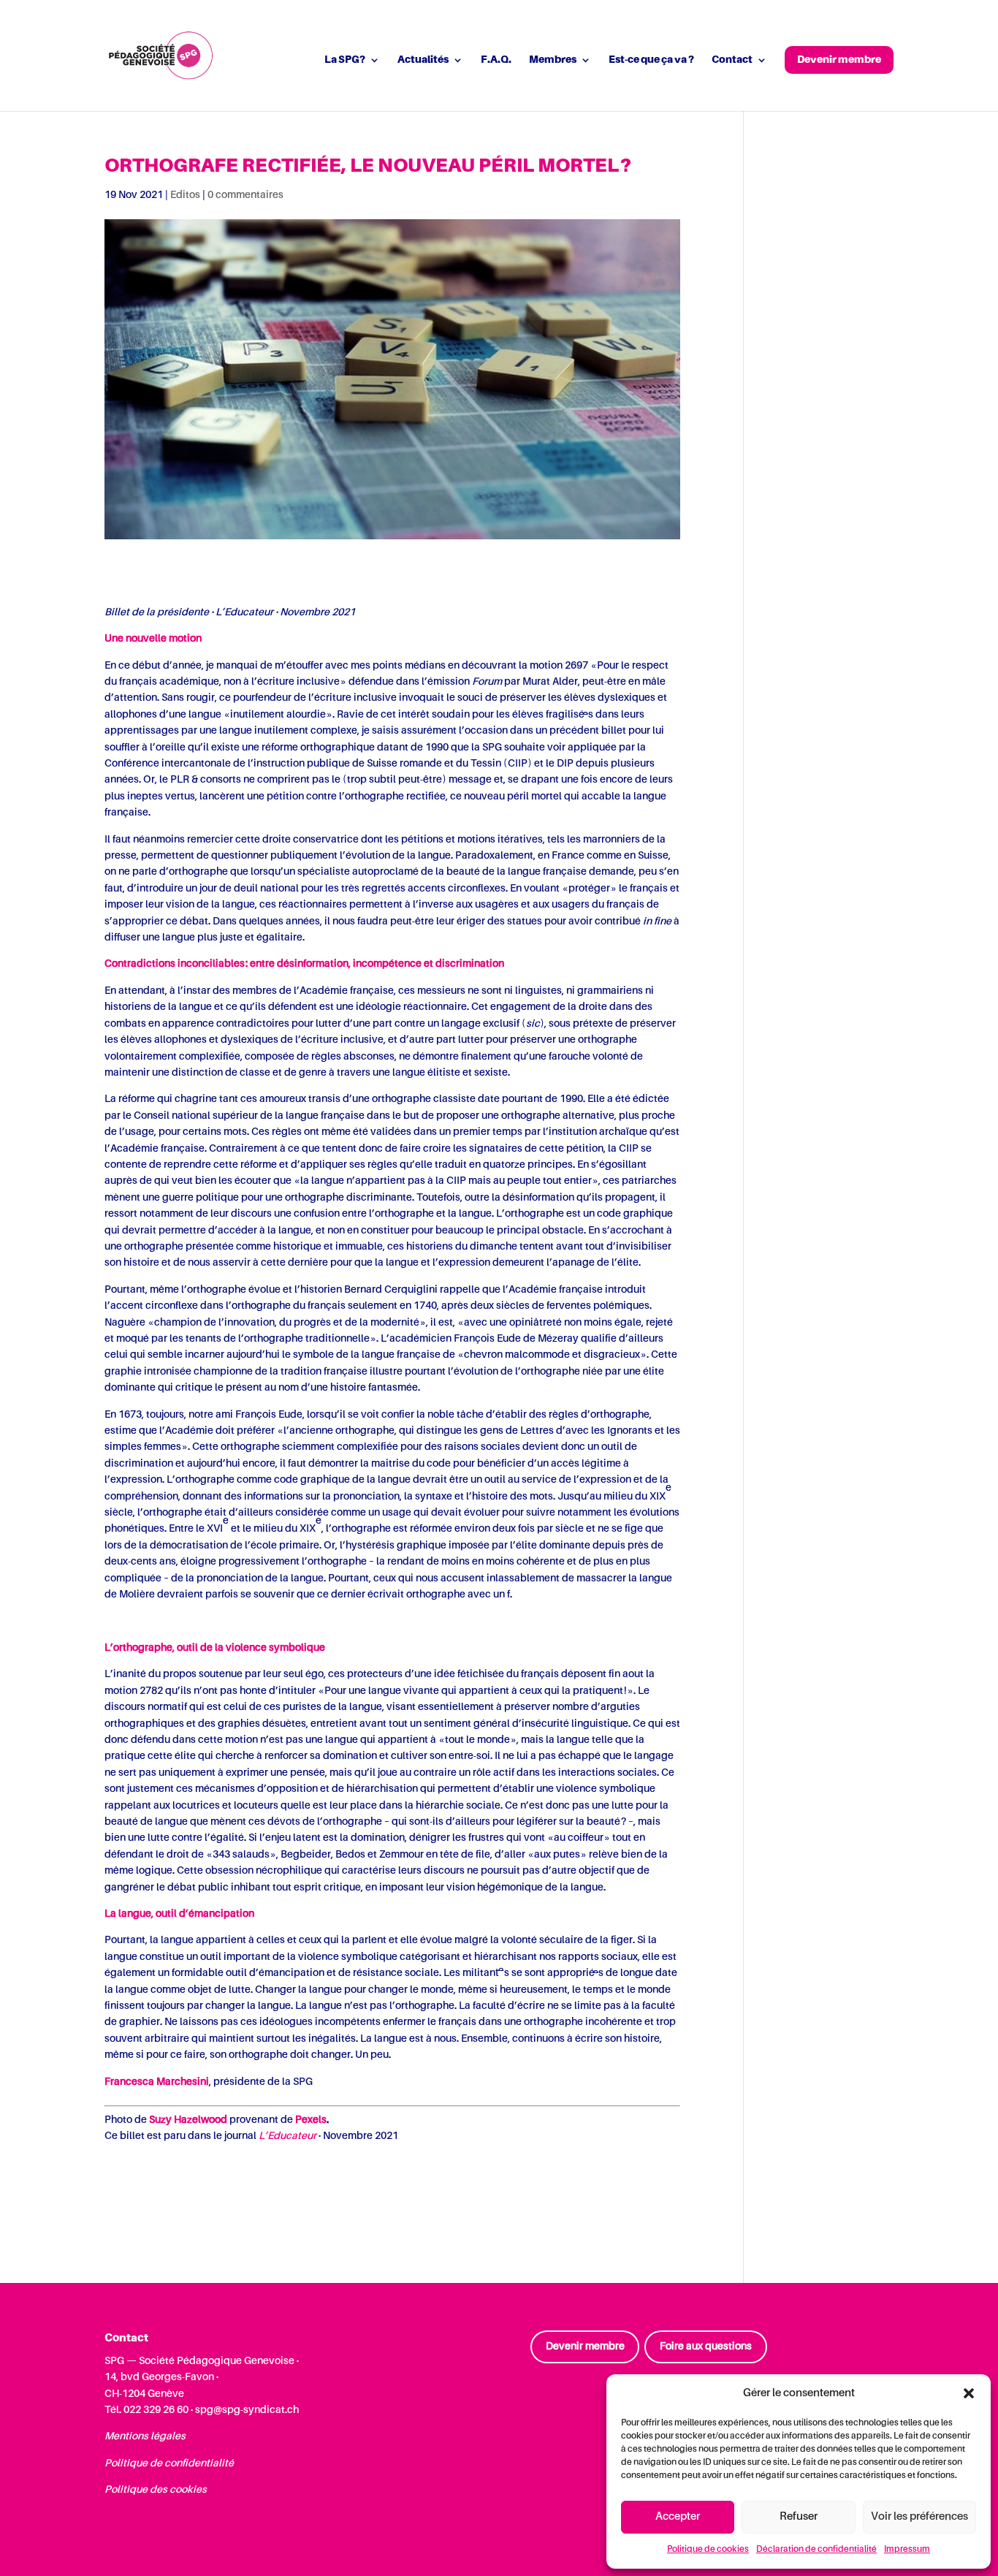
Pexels (311, 2120)
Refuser (799, 2516)
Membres (553, 60)
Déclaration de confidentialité (816, 2550)
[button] (969, 2393)
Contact (732, 60)
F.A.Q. (496, 60)
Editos (185, 195)
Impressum (907, 2550)
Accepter (678, 2516)
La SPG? (345, 60)
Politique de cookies (708, 2550)
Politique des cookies (156, 2490)
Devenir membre (839, 60)
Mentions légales (145, 2436)
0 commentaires (245, 195)
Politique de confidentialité (169, 2463)
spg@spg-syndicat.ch (247, 2410)
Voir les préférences (919, 2516)
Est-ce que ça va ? (651, 60)
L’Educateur (287, 2136)
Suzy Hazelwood (188, 2120)
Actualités (423, 60)
